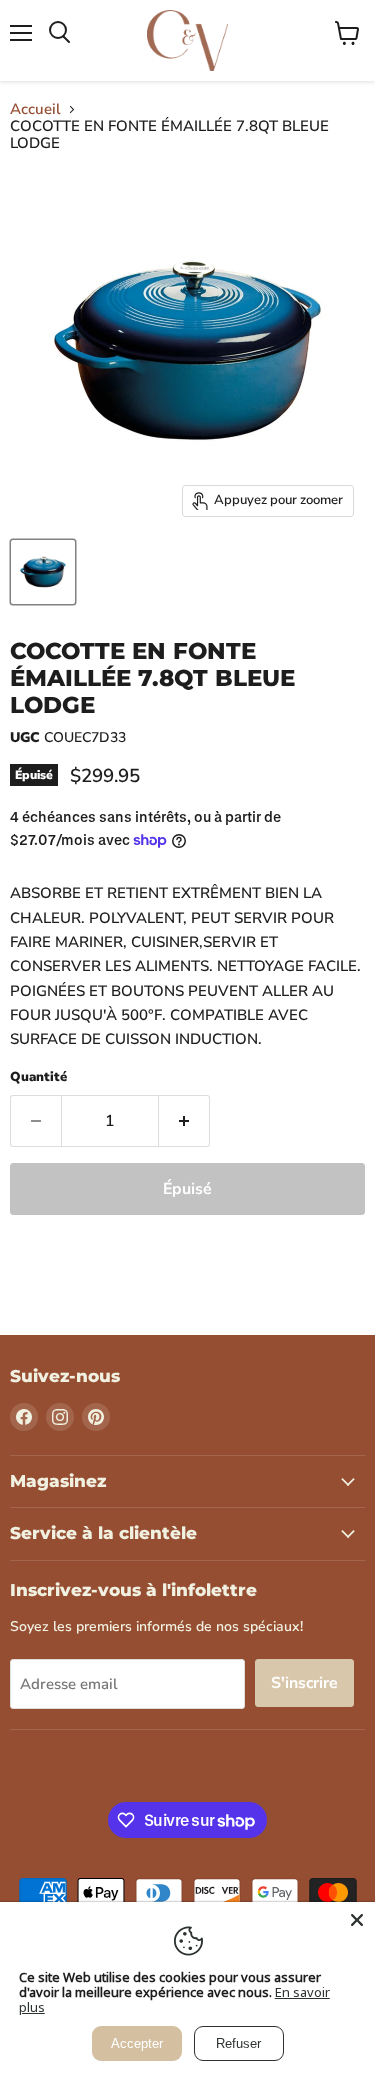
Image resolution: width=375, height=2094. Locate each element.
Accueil (35, 109)
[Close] (357, 1920)
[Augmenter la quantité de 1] (184, 1121)
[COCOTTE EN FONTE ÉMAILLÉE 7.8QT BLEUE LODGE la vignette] (43, 572)
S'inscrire (304, 1683)
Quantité (38, 1077)
